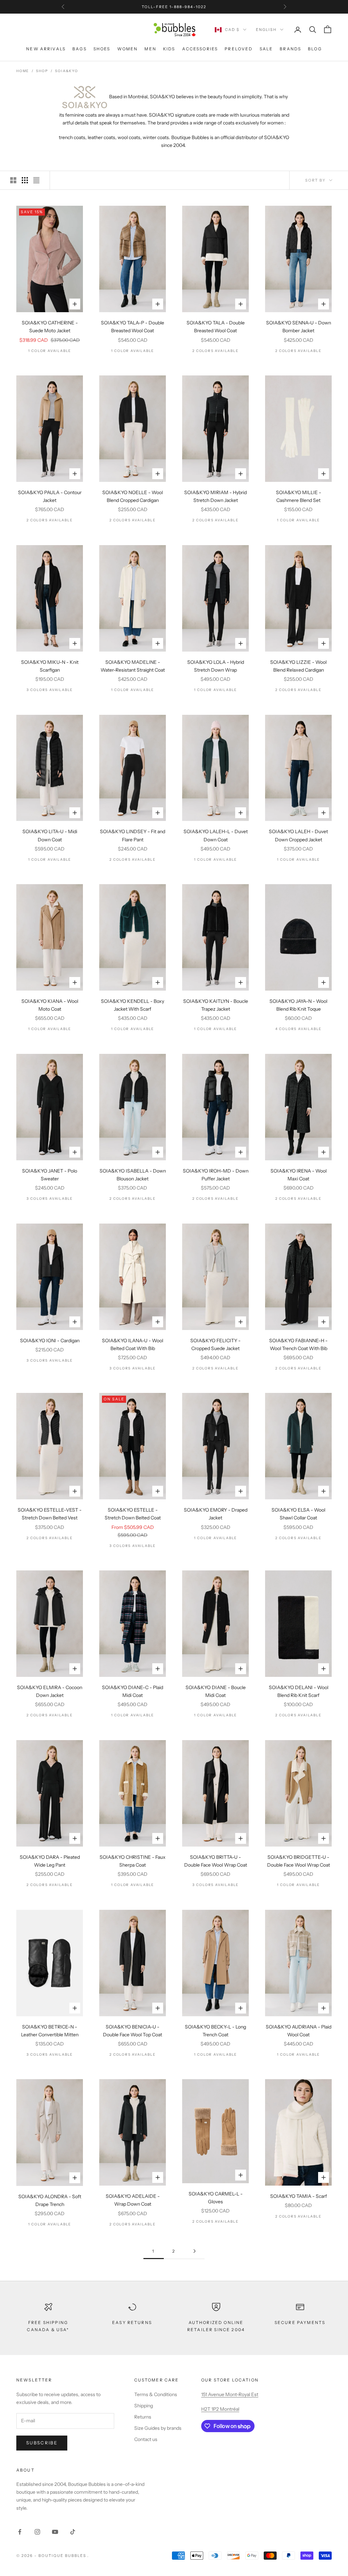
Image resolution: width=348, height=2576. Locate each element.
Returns (143, 2417)
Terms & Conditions (156, 2394)
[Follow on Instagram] (37, 2532)
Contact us (146, 2439)
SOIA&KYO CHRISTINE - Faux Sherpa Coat (133, 1861)
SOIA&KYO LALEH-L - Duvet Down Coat (216, 835)
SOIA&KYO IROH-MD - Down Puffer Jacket (216, 1175)
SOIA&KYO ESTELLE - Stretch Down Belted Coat (133, 1514)
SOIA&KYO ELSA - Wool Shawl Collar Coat (298, 1514)
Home (23, 71)
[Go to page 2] (194, 2251)
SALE (266, 49)
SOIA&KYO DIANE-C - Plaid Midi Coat (133, 1691)
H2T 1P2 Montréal (220, 2409)
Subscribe (42, 2443)
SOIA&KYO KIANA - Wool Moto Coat (50, 1005)
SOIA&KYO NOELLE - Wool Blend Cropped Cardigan (133, 496)
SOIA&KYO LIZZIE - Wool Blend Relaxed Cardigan (298, 666)
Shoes (102, 49)
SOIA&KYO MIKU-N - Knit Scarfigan (50, 666)
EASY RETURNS (132, 2322)
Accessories (200, 49)
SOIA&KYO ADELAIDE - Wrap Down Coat (133, 2200)
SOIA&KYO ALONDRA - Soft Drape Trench (50, 2200)
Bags (80, 49)
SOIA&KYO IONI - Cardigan (50, 1341)
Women (128, 49)
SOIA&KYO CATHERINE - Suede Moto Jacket (50, 327)
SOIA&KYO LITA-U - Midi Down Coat (50, 835)
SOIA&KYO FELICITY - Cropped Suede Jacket (215, 1344)
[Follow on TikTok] (73, 2532)
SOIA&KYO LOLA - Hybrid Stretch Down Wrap (216, 666)
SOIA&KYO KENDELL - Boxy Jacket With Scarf (133, 1005)
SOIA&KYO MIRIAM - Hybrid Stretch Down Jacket (215, 496)
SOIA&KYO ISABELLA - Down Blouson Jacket (133, 1175)
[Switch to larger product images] (13, 180)
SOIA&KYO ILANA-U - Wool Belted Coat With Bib (133, 1344)
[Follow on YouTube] (55, 2532)
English (266, 30)
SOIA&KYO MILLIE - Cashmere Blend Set (299, 496)
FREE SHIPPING (153, 7)
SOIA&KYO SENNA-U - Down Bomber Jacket (299, 327)
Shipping (144, 2406)
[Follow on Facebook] (20, 2532)
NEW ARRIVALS (46, 49)
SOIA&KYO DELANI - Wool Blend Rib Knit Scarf (299, 1691)
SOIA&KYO (66, 71)
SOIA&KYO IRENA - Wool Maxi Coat (299, 1175)
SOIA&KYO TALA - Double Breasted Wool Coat (216, 327)
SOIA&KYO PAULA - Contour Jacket (50, 496)
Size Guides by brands (158, 2428)
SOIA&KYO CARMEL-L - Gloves (216, 2198)
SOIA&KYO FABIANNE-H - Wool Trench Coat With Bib (298, 1344)
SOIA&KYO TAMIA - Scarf (299, 2196)
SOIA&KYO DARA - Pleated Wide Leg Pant (50, 1861)
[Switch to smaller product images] (25, 180)
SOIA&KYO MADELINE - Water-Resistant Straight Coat (133, 666)
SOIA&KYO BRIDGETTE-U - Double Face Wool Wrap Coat (299, 1861)
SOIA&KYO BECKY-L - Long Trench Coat (215, 2031)
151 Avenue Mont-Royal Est (230, 2394)
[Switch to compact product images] (36, 180)
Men (150, 49)
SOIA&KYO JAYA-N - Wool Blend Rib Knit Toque (298, 1005)
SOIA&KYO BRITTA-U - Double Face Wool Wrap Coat (216, 1861)
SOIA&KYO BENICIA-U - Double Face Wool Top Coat (133, 2031)
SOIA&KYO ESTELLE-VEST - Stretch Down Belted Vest (50, 1514)
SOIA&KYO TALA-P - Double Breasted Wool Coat (133, 327)
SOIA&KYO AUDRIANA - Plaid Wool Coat (299, 2031)
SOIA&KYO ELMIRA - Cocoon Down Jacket (50, 1691)
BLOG (315, 49)
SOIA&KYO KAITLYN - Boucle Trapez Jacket (216, 1005)
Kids (169, 49)
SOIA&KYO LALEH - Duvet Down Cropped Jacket (298, 835)
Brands (290, 49)
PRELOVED (239, 49)
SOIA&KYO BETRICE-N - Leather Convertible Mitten (50, 2031)
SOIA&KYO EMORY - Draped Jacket (216, 1514)
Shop (42, 71)
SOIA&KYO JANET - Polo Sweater (50, 1175)
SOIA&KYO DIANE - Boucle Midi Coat (216, 1691)
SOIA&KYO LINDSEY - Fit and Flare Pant (133, 835)
